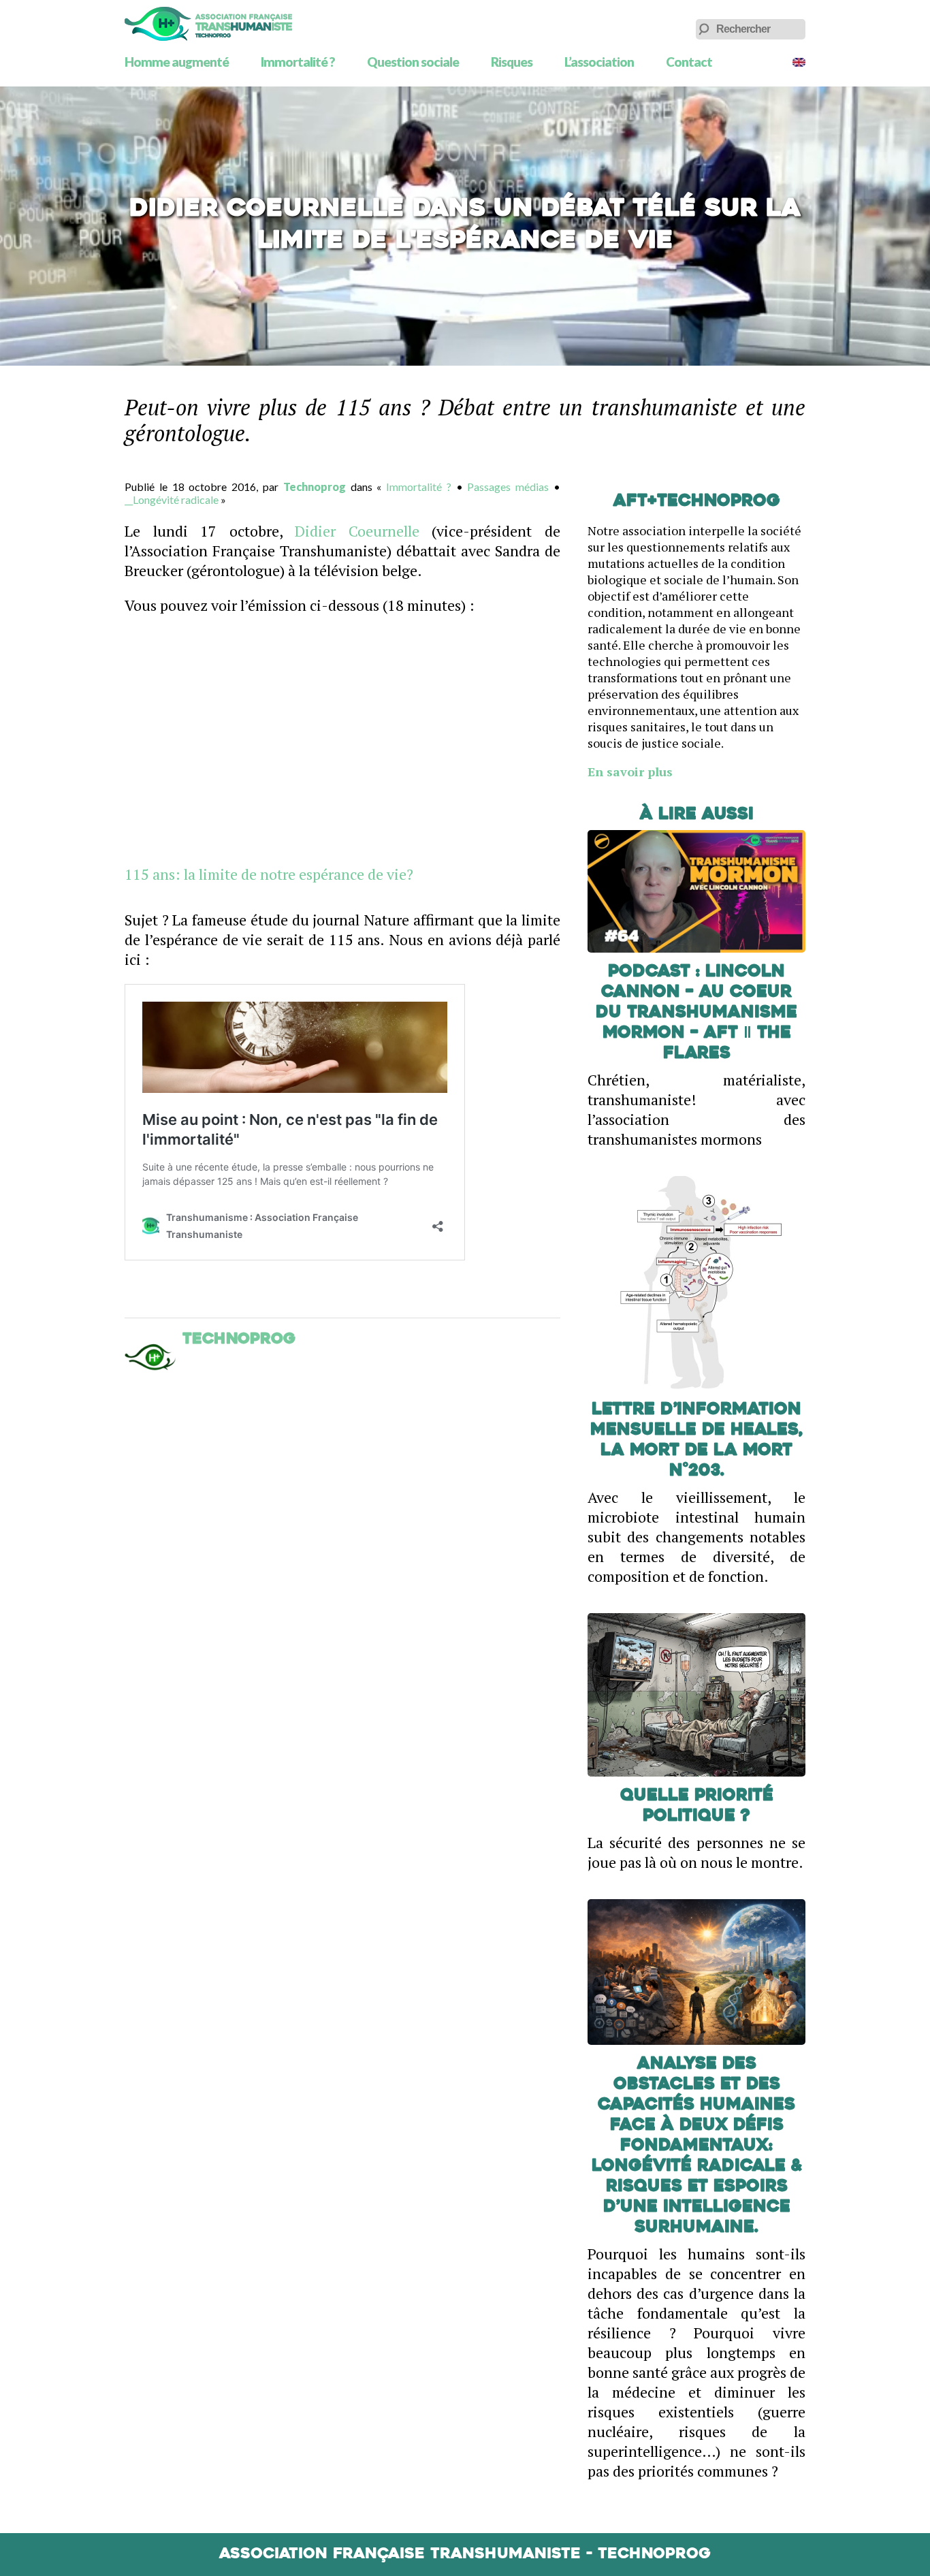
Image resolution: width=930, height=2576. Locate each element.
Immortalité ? (298, 62)
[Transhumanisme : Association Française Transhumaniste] (208, 24)
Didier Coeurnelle (357, 531)
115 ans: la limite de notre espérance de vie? (269, 874)
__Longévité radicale (172, 499)
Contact (689, 62)
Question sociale (413, 62)
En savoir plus (630, 772)
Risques (512, 62)
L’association (599, 62)
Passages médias (508, 487)
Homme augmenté (177, 62)
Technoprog (315, 487)
